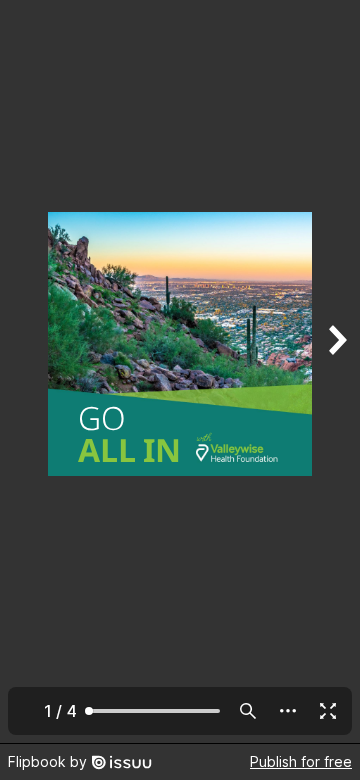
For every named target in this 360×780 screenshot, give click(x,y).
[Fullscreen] (328, 711)
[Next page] (336, 371)
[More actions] (288, 711)
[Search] (248, 711)
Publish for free (301, 761)
